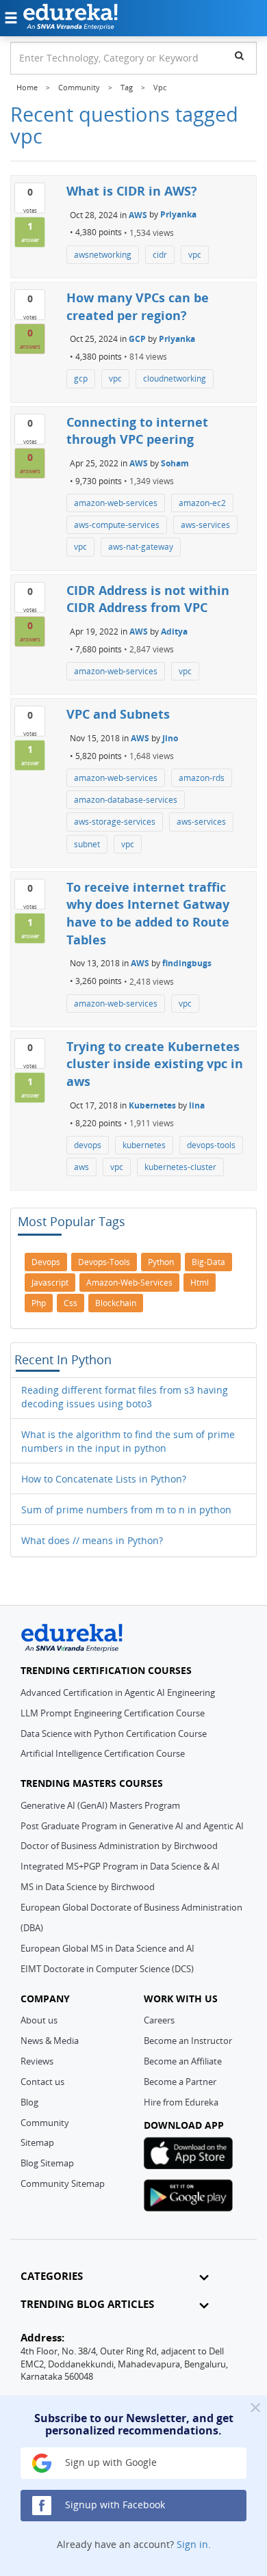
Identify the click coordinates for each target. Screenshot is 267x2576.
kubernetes (144, 1145)
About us (39, 2020)
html (200, 1283)
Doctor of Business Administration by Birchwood (119, 1846)
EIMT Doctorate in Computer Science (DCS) (107, 1969)
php (39, 1303)
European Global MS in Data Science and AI (107, 1948)
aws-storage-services (115, 822)
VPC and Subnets (118, 714)
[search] (239, 55)
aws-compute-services (117, 525)
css (71, 1303)
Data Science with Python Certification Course (114, 1734)
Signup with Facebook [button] (114, 2505)
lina (197, 1105)
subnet (87, 844)
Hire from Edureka (181, 2102)
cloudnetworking (175, 379)
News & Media (50, 2041)
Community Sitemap (63, 2183)
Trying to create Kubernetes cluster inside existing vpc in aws (155, 1064)
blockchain (116, 1303)
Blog (29, 2102)
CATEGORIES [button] (52, 2276)
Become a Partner (180, 2082)
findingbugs (187, 963)
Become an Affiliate (183, 2061)
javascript (50, 1283)
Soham (175, 463)
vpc (195, 255)
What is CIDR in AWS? (132, 191)
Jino (170, 738)
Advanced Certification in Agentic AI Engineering (118, 1692)
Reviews (37, 2061)
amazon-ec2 (202, 503)
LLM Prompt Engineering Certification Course (113, 1713)
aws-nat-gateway (141, 547)
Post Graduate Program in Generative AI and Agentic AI (132, 1826)
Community (45, 2123)
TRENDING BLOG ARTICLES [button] (87, 2304)
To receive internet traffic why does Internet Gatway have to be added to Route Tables (148, 913)
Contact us (42, 2082)
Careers (159, 2020)
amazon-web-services (116, 503)
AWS (138, 214)
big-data (208, 1262)
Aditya (174, 632)
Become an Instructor (188, 2041)
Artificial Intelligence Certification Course (103, 1753)
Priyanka (178, 214)
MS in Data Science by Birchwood (88, 1887)
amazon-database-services (126, 800)
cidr (160, 255)
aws (81, 1167)
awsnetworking (103, 255)
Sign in (192, 2544)
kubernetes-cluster (180, 1167)
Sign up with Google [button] (110, 2462)
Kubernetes (152, 1105)
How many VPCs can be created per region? (138, 306)
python (161, 1262)
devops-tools (211, 1145)
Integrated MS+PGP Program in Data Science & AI (120, 1866)
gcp (81, 379)
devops (88, 1145)
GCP (137, 339)
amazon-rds (202, 778)
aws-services (205, 525)
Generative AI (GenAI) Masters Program (100, 1805)
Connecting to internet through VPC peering (137, 431)
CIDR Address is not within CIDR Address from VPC (148, 599)
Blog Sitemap (47, 2163)
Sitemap (37, 2142)
